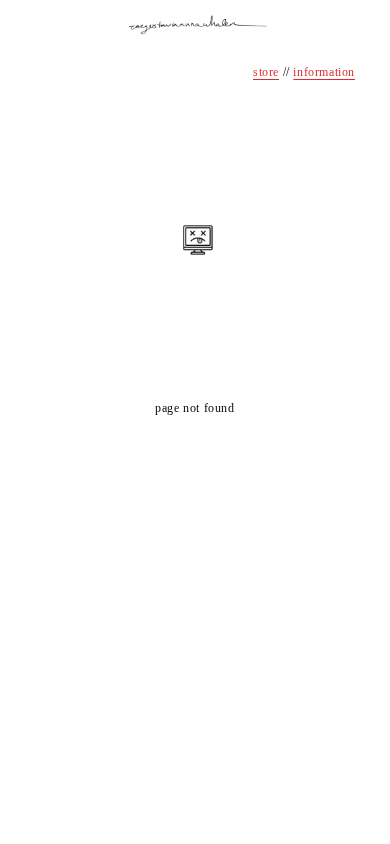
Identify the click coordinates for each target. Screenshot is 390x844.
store (266, 72)
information (324, 72)
